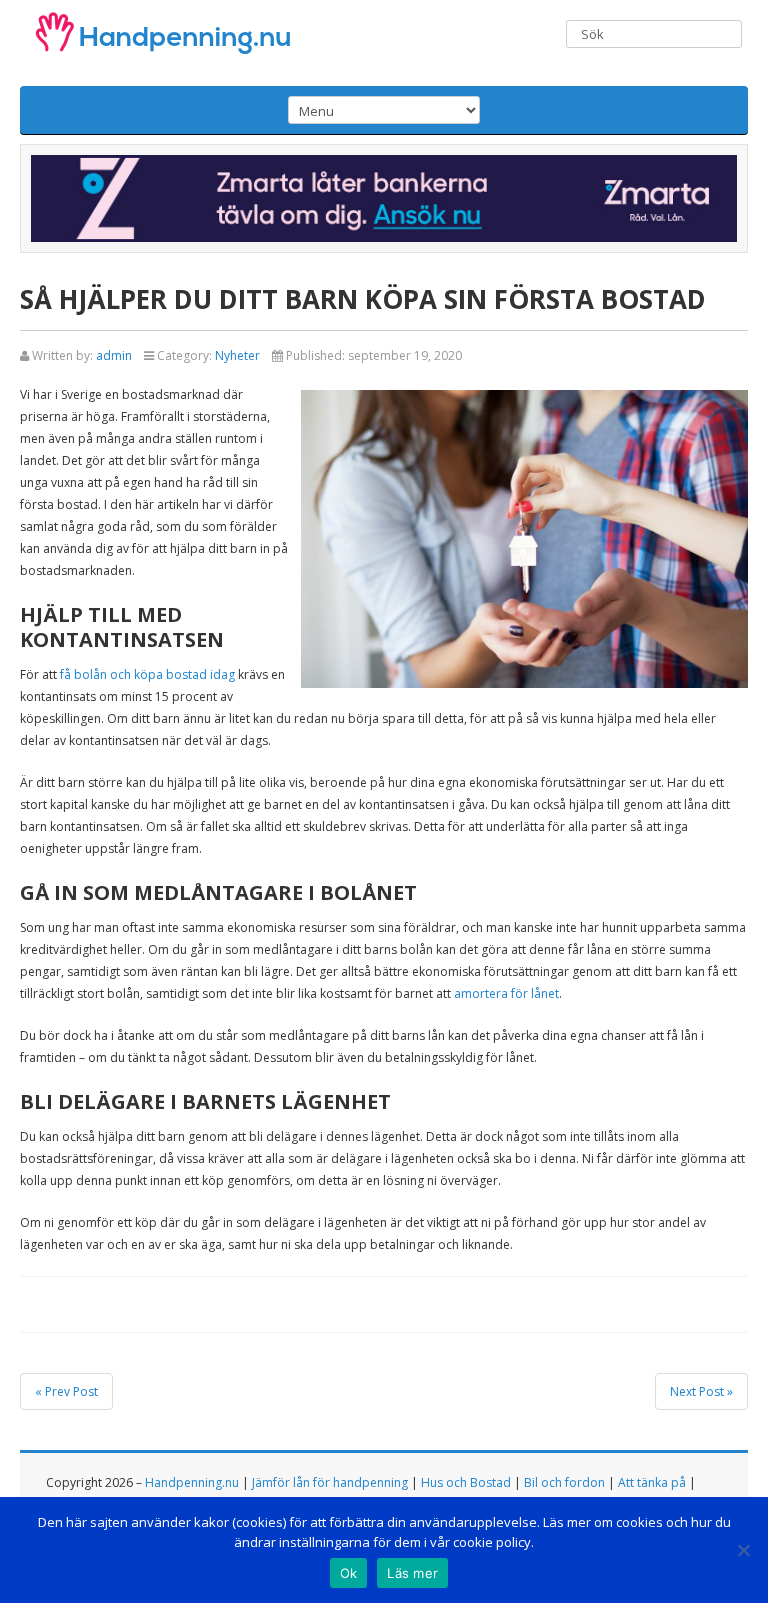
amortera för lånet (506, 993)
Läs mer (412, 1573)
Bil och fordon (564, 1482)
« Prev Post (66, 1391)
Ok (349, 1573)
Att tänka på (652, 1482)
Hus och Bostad (466, 1482)
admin (114, 355)
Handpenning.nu (192, 1482)
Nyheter (237, 355)
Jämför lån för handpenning (330, 1482)
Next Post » (701, 1391)
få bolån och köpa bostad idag (147, 674)
